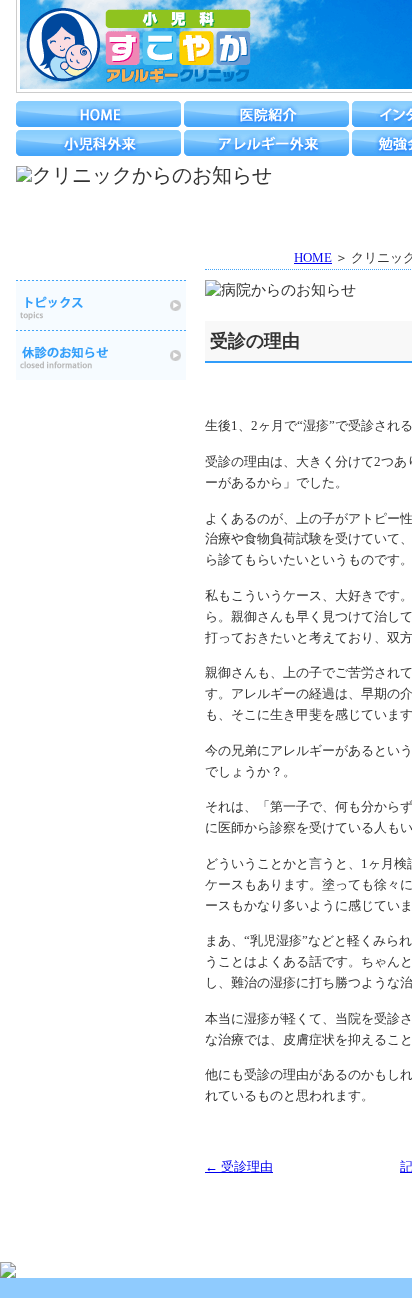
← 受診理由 (239, 1166)
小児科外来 (98, 143)
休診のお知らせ (101, 355)
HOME (98, 114)
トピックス (101, 305)
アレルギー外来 (266, 143)
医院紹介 (266, 114)
